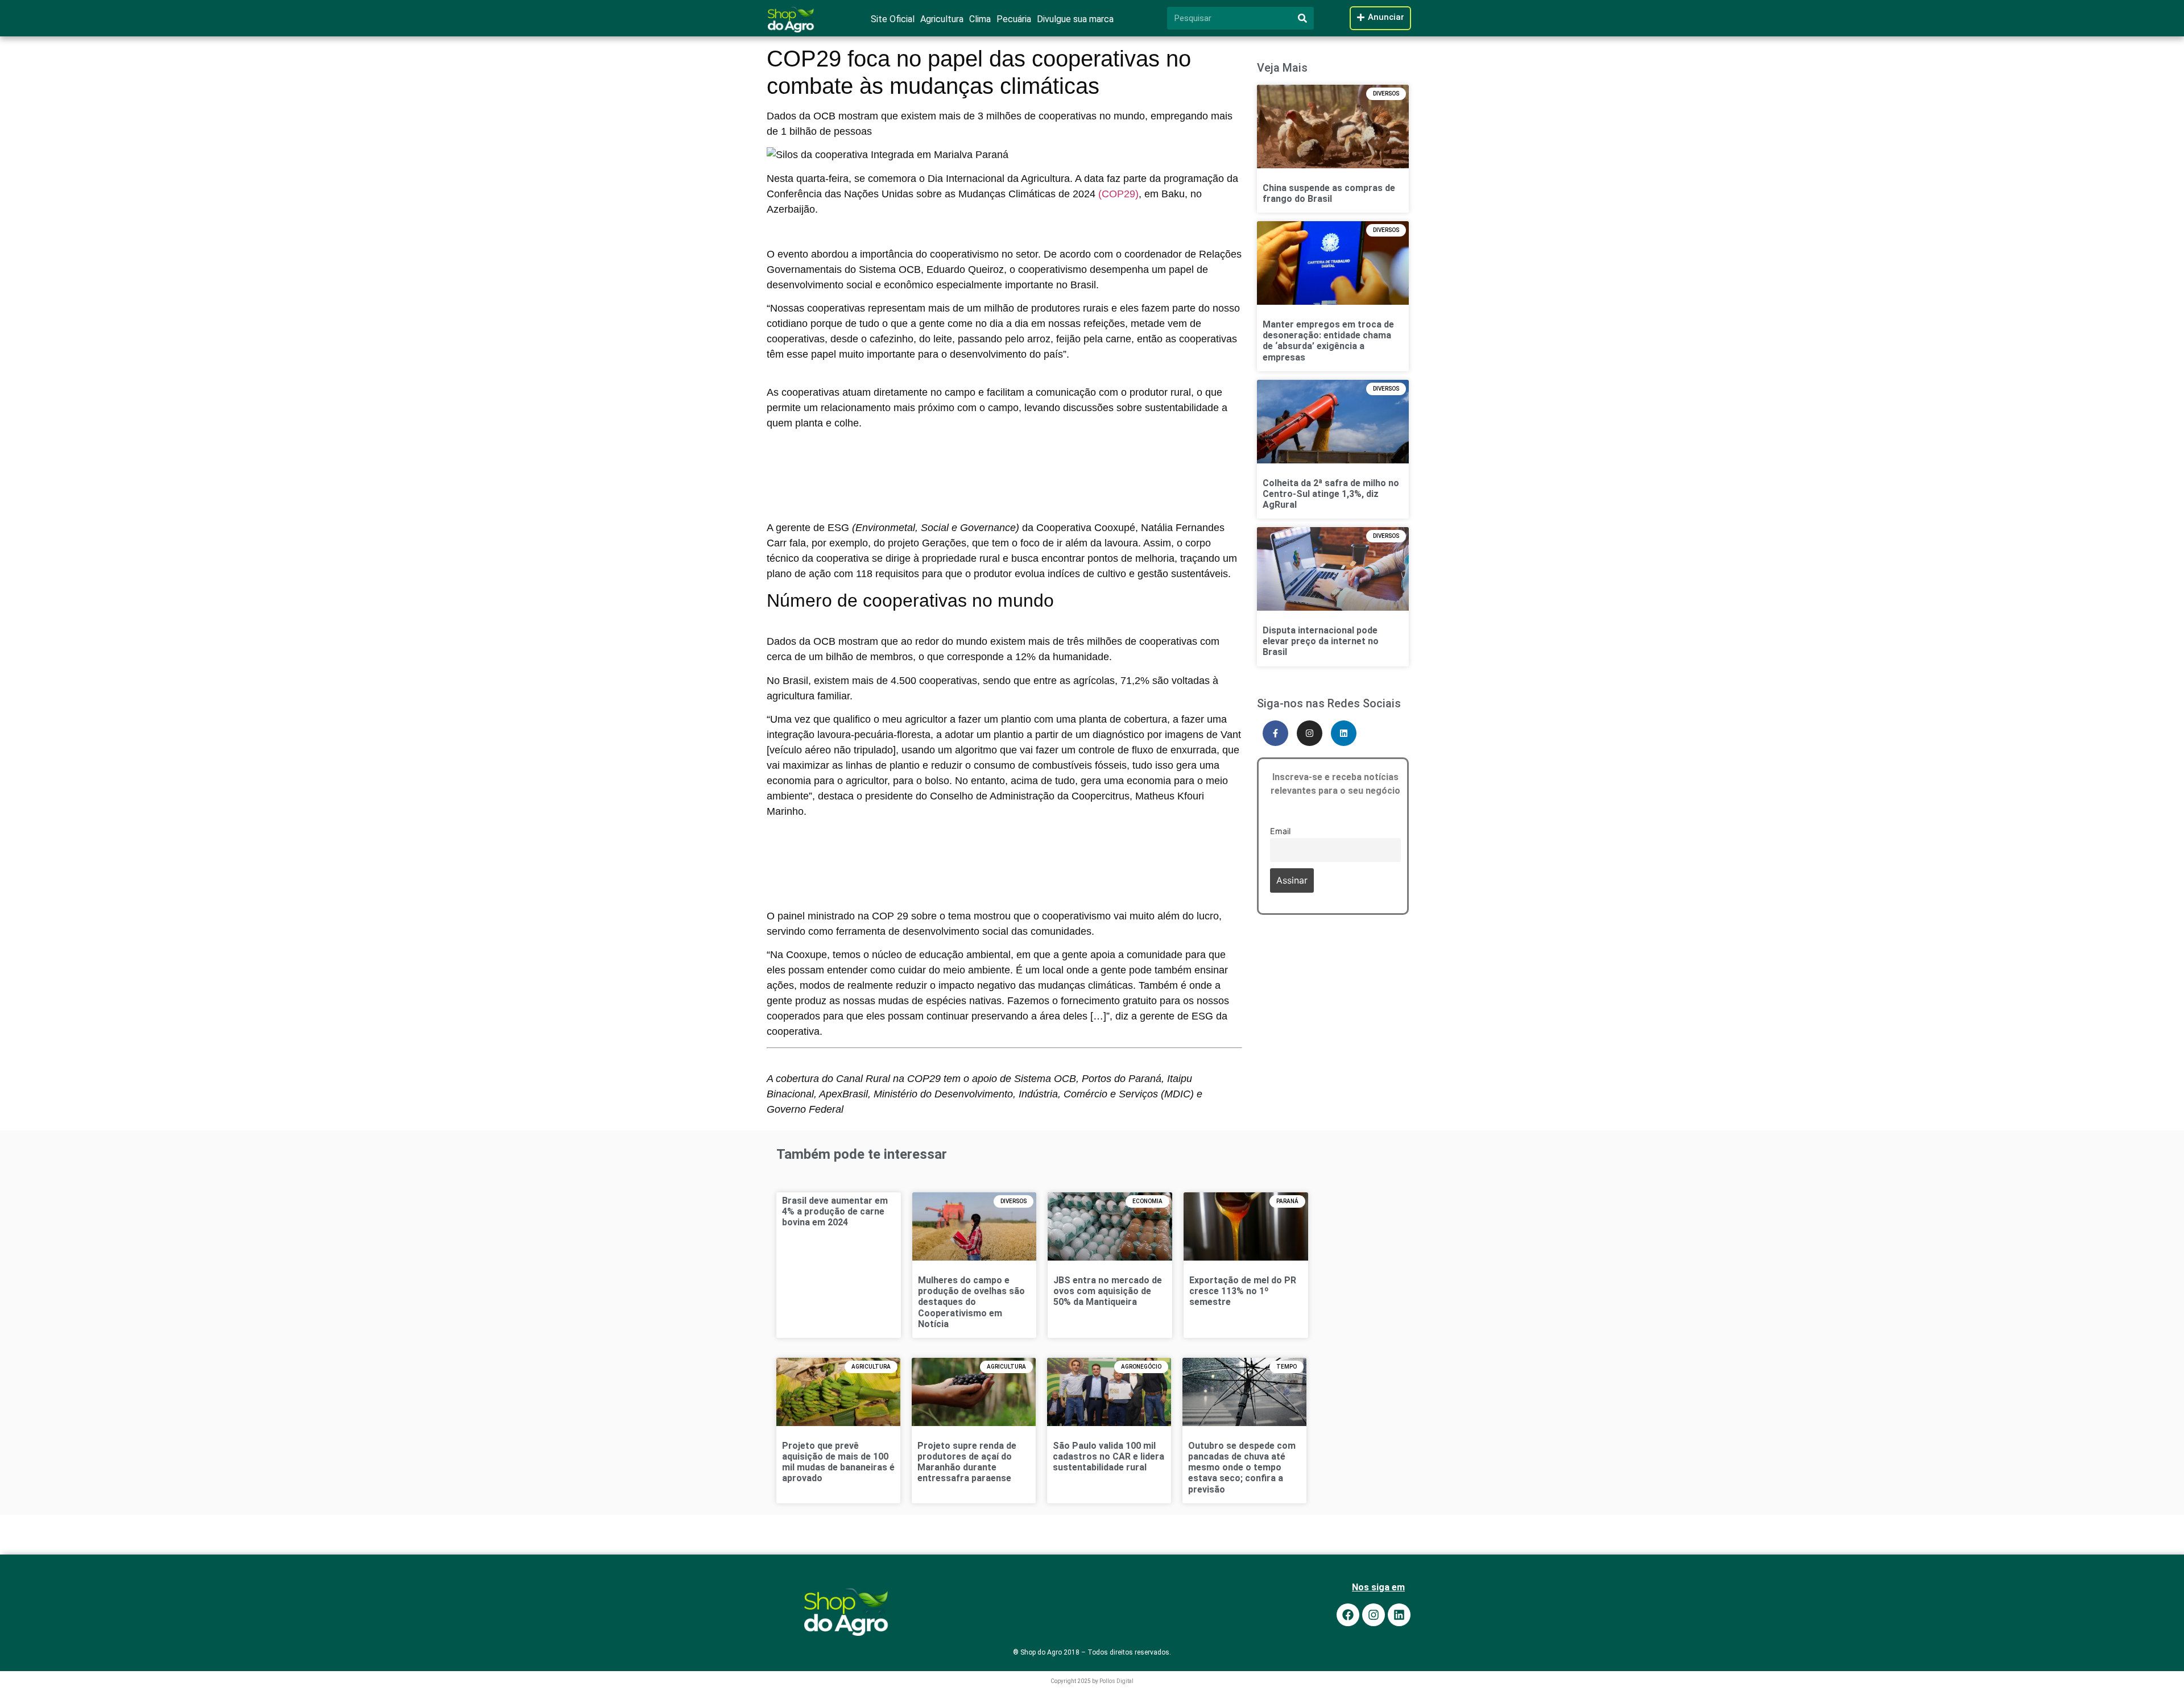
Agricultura (942, 19)
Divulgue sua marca (1075, 19)
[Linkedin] (1344, 733)
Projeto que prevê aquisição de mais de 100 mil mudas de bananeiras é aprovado (838, 1462)
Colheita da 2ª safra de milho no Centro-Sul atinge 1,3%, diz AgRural (1331, 494)
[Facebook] (1348, 1615)
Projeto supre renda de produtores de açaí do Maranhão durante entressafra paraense (967, 1462)
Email (1280, 831)
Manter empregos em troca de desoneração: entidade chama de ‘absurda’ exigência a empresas (1328, 341)
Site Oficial (893, 19)
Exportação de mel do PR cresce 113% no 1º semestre (1243, 1291)
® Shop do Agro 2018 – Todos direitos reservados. (1092, 1652)
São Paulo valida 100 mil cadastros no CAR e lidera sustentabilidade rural (1108, 1456)
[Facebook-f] (1275, 733)
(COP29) (1118, 194)
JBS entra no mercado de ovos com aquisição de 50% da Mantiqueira (1108, 1291)
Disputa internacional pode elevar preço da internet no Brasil (1321, 641)
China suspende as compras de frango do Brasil (1329, 193)
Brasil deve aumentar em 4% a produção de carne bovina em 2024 (835, 1211)
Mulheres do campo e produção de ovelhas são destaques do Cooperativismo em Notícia (971, 1302)
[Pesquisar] (1302, 18)
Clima (980, 19)
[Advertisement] (1004, 461)
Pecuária (1014, 19)
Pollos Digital (1116, 1681)
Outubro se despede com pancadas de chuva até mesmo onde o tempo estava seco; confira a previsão (1242, 1468)
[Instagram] (1310, 733)
